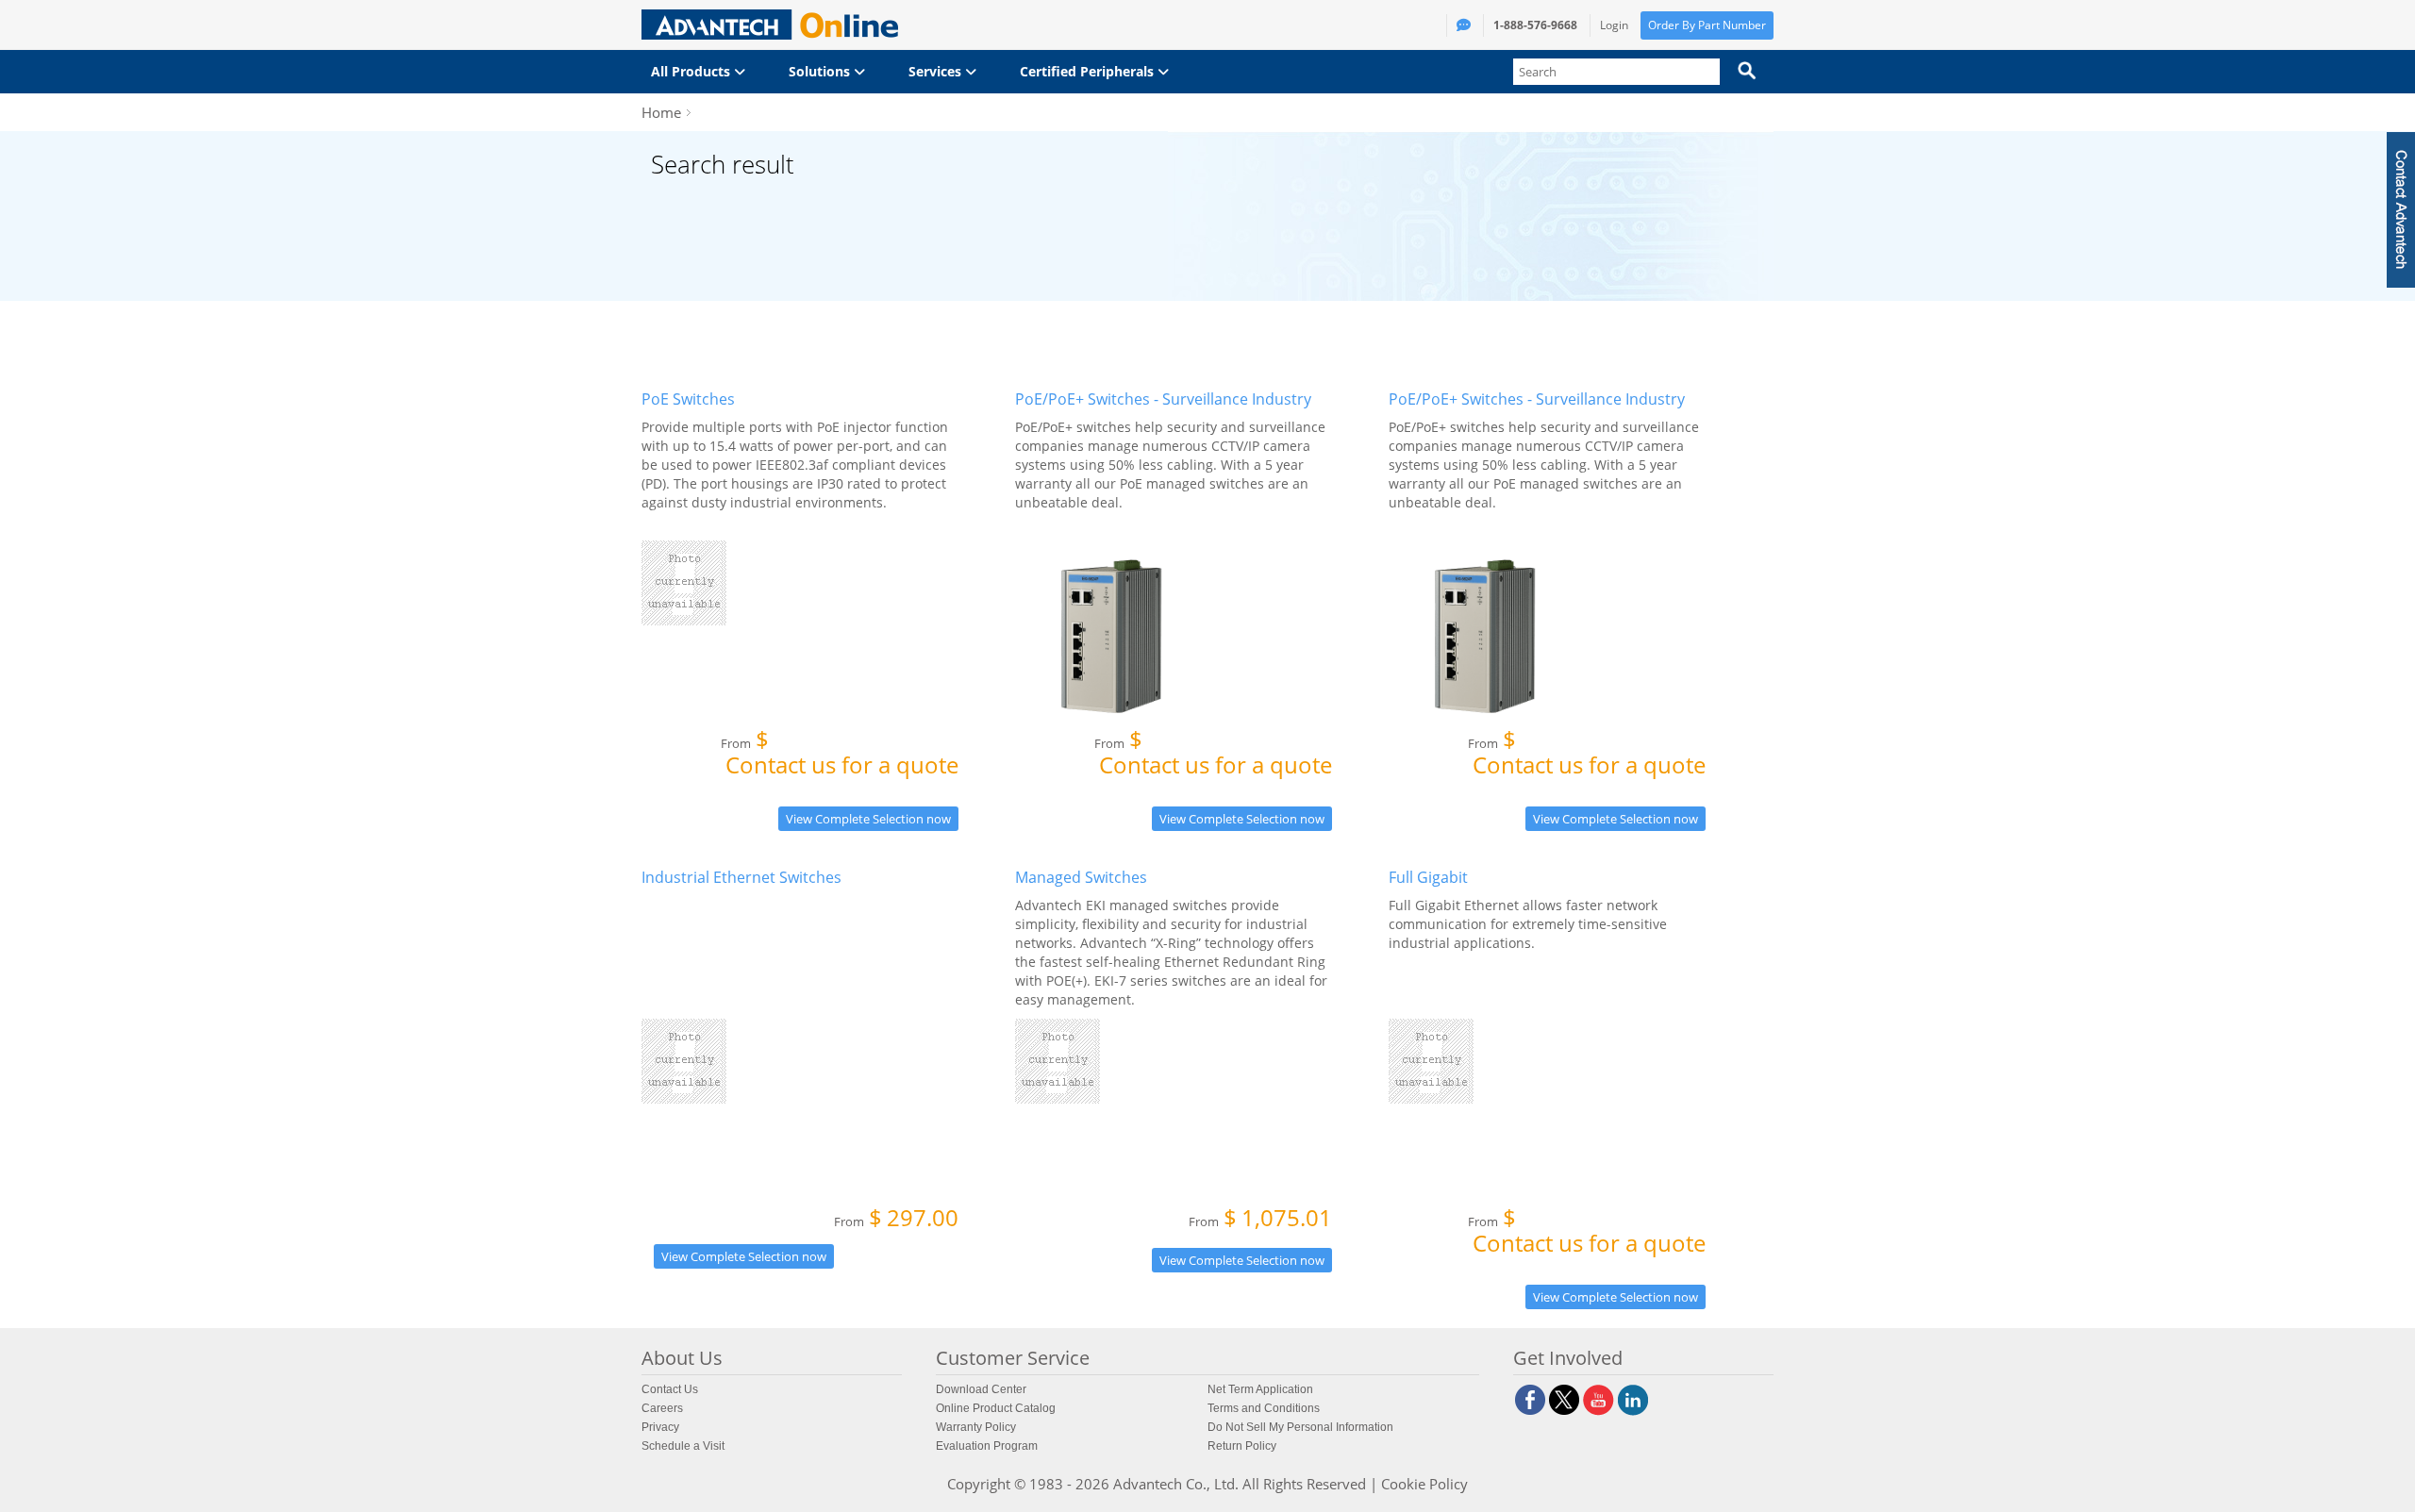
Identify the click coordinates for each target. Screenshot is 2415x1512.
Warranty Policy (976, 1427)
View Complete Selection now (868, 819)
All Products (692, 71)
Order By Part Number (1707, 25)
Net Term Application (1260, 1389)
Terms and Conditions (1264, 1408)
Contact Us (670, 1389)
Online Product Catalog (996, 1408)
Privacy (660, 1427)
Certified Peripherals (1089, 71)
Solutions (821, 71)
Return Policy (1242, 1446)
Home (661, 112)
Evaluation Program (987, 1446)
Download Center (981, 1389)
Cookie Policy (1424, 1484)
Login (1614, 25)
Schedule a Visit (683, 1446)
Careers (662, 1408)
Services (937, 71)
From (840, 756)
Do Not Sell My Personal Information (1300, 1427)
